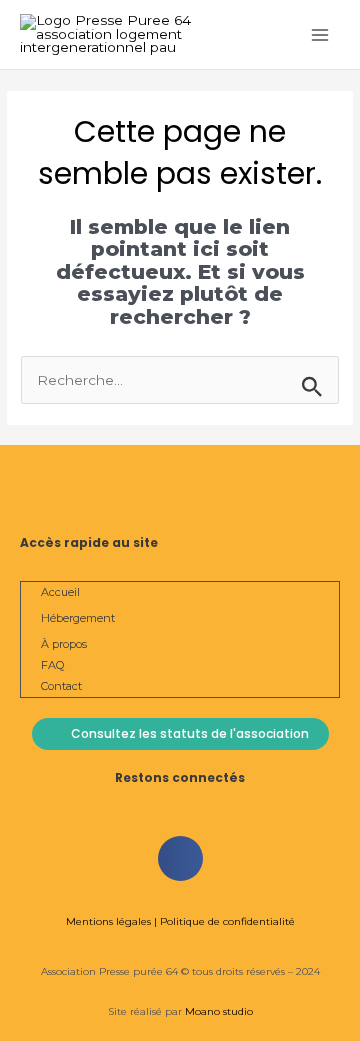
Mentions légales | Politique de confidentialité (180, 921)
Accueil (60, 592)
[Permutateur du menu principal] (320, 34)
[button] (180, 858)
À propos (64, 644)
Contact (61, 686)
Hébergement (78, 618)
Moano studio (217, 1011)
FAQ (52, 665)
